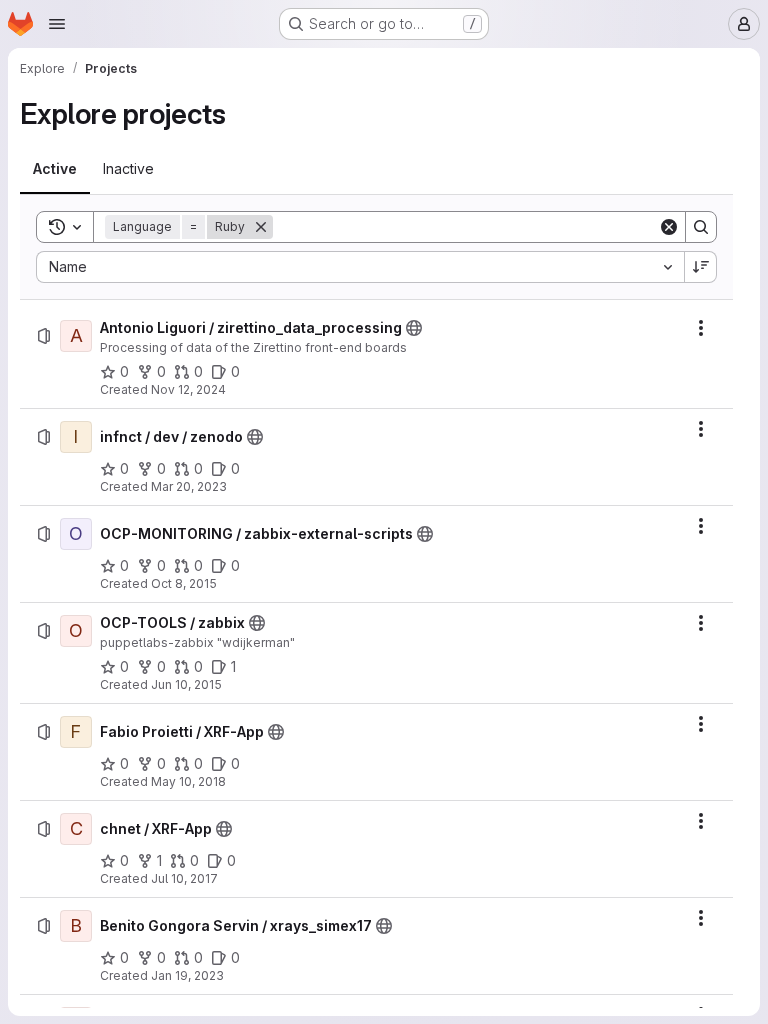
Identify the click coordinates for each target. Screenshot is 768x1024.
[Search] (701, 227)
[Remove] (261, 227)
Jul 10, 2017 (184, 878)
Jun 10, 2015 (186, 684)
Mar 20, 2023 (189, 486)
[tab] (55, 169)
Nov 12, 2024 (188, 389)
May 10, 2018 (188, 781)
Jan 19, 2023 (187, 975)
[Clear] (669, 227)
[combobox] (360, 267)
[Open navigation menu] (57, 24)
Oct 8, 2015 (184, 583)
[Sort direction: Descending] (701, 267)
